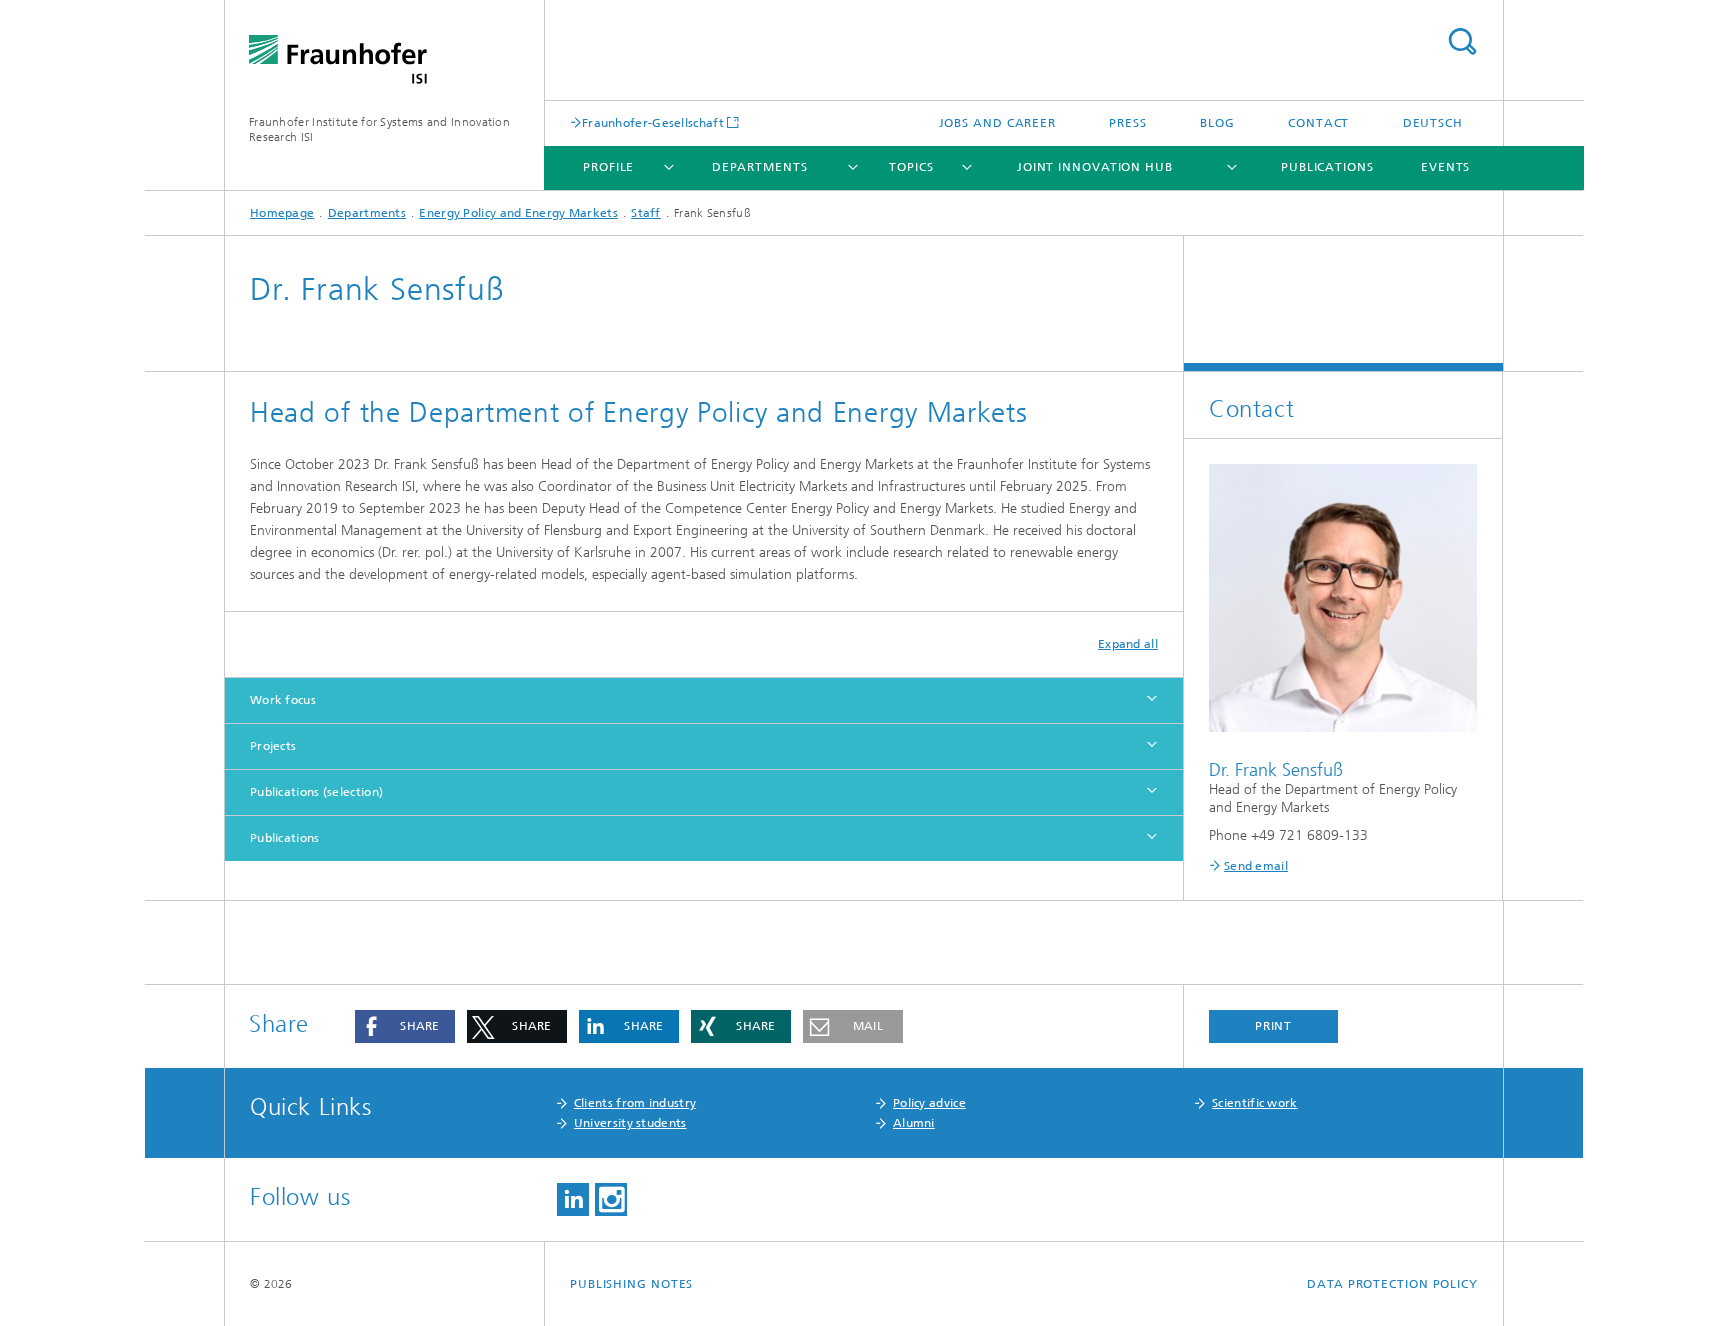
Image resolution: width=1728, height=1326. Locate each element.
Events (1445, 167)
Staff (646, 213)
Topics (911, 167)
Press (1128, 123)
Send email (1256, 866)
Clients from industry (635, 1103)
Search (1462, 41)
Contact (1318, 123)
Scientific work (1255, 1103)
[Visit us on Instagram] (611, 1199)
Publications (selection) (316, 792)
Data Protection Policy (1392, 1284)
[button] (405, 1026)
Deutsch (1433, 123)
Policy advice (929, 1103)
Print (1274, 1026)
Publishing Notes (631, 1284)
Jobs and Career (998, 123)
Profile (608, 167)
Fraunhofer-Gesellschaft (653, 122)
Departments (760, 167)
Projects (273, 746)
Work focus (283, 700)
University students (630, 1123)
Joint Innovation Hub (1095, 167)
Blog (1217, 123)
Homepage (282, 213)
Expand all (1128, 644)
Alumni (914, 1123)
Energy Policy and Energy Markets (518, 213)
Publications (1327, 167)
